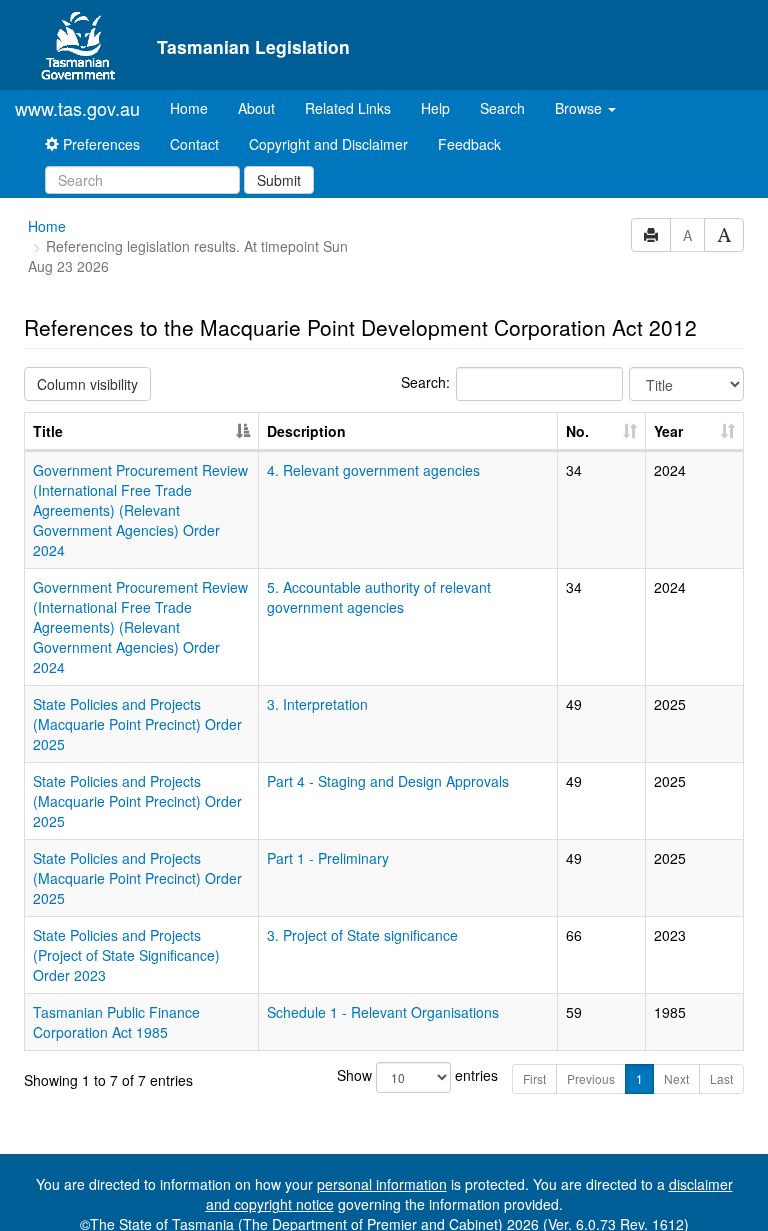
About (256, 108)
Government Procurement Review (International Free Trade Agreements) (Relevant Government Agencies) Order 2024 (140, 510)
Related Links (348, 108)
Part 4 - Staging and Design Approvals (388, 781)
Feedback (469, 144)
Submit (279, 180)
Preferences (99, 144)
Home (196, 107)
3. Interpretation (317, 704)
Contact (194, 144)
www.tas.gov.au (77, 108)
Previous (591, 1078)
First (534, 1078)
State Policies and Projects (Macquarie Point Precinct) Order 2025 (137, 724)
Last (721, 1078)
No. (577, 431)
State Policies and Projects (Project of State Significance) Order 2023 (126, 955)
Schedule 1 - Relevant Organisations (383, 1012)
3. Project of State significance (362, 935)
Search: (425, 382)
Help (435, 108)
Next (676, 1078)
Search (502, 108)
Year (668, 431)
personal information (382, 1184)
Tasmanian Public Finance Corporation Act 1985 (116, 1022)
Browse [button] (580, 108)
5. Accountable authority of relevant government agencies (379, 597)
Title (48, 431)
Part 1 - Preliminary (328, 858)
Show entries (384, 1075)
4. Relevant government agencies (373, 470)
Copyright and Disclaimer (328, 144)
